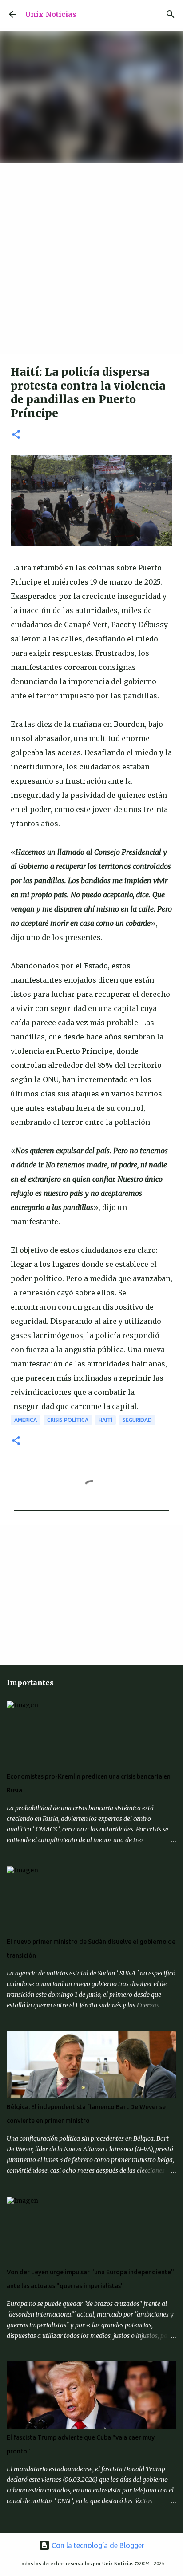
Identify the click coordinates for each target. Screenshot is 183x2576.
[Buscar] (171, 14)
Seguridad (137, 1420)
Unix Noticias (51, 14)
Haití (105, 1420)
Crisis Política (68, 1420)
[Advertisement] (91, 259)
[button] (16, 435)
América (26, 1420)
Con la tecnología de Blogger (97, 2545)
